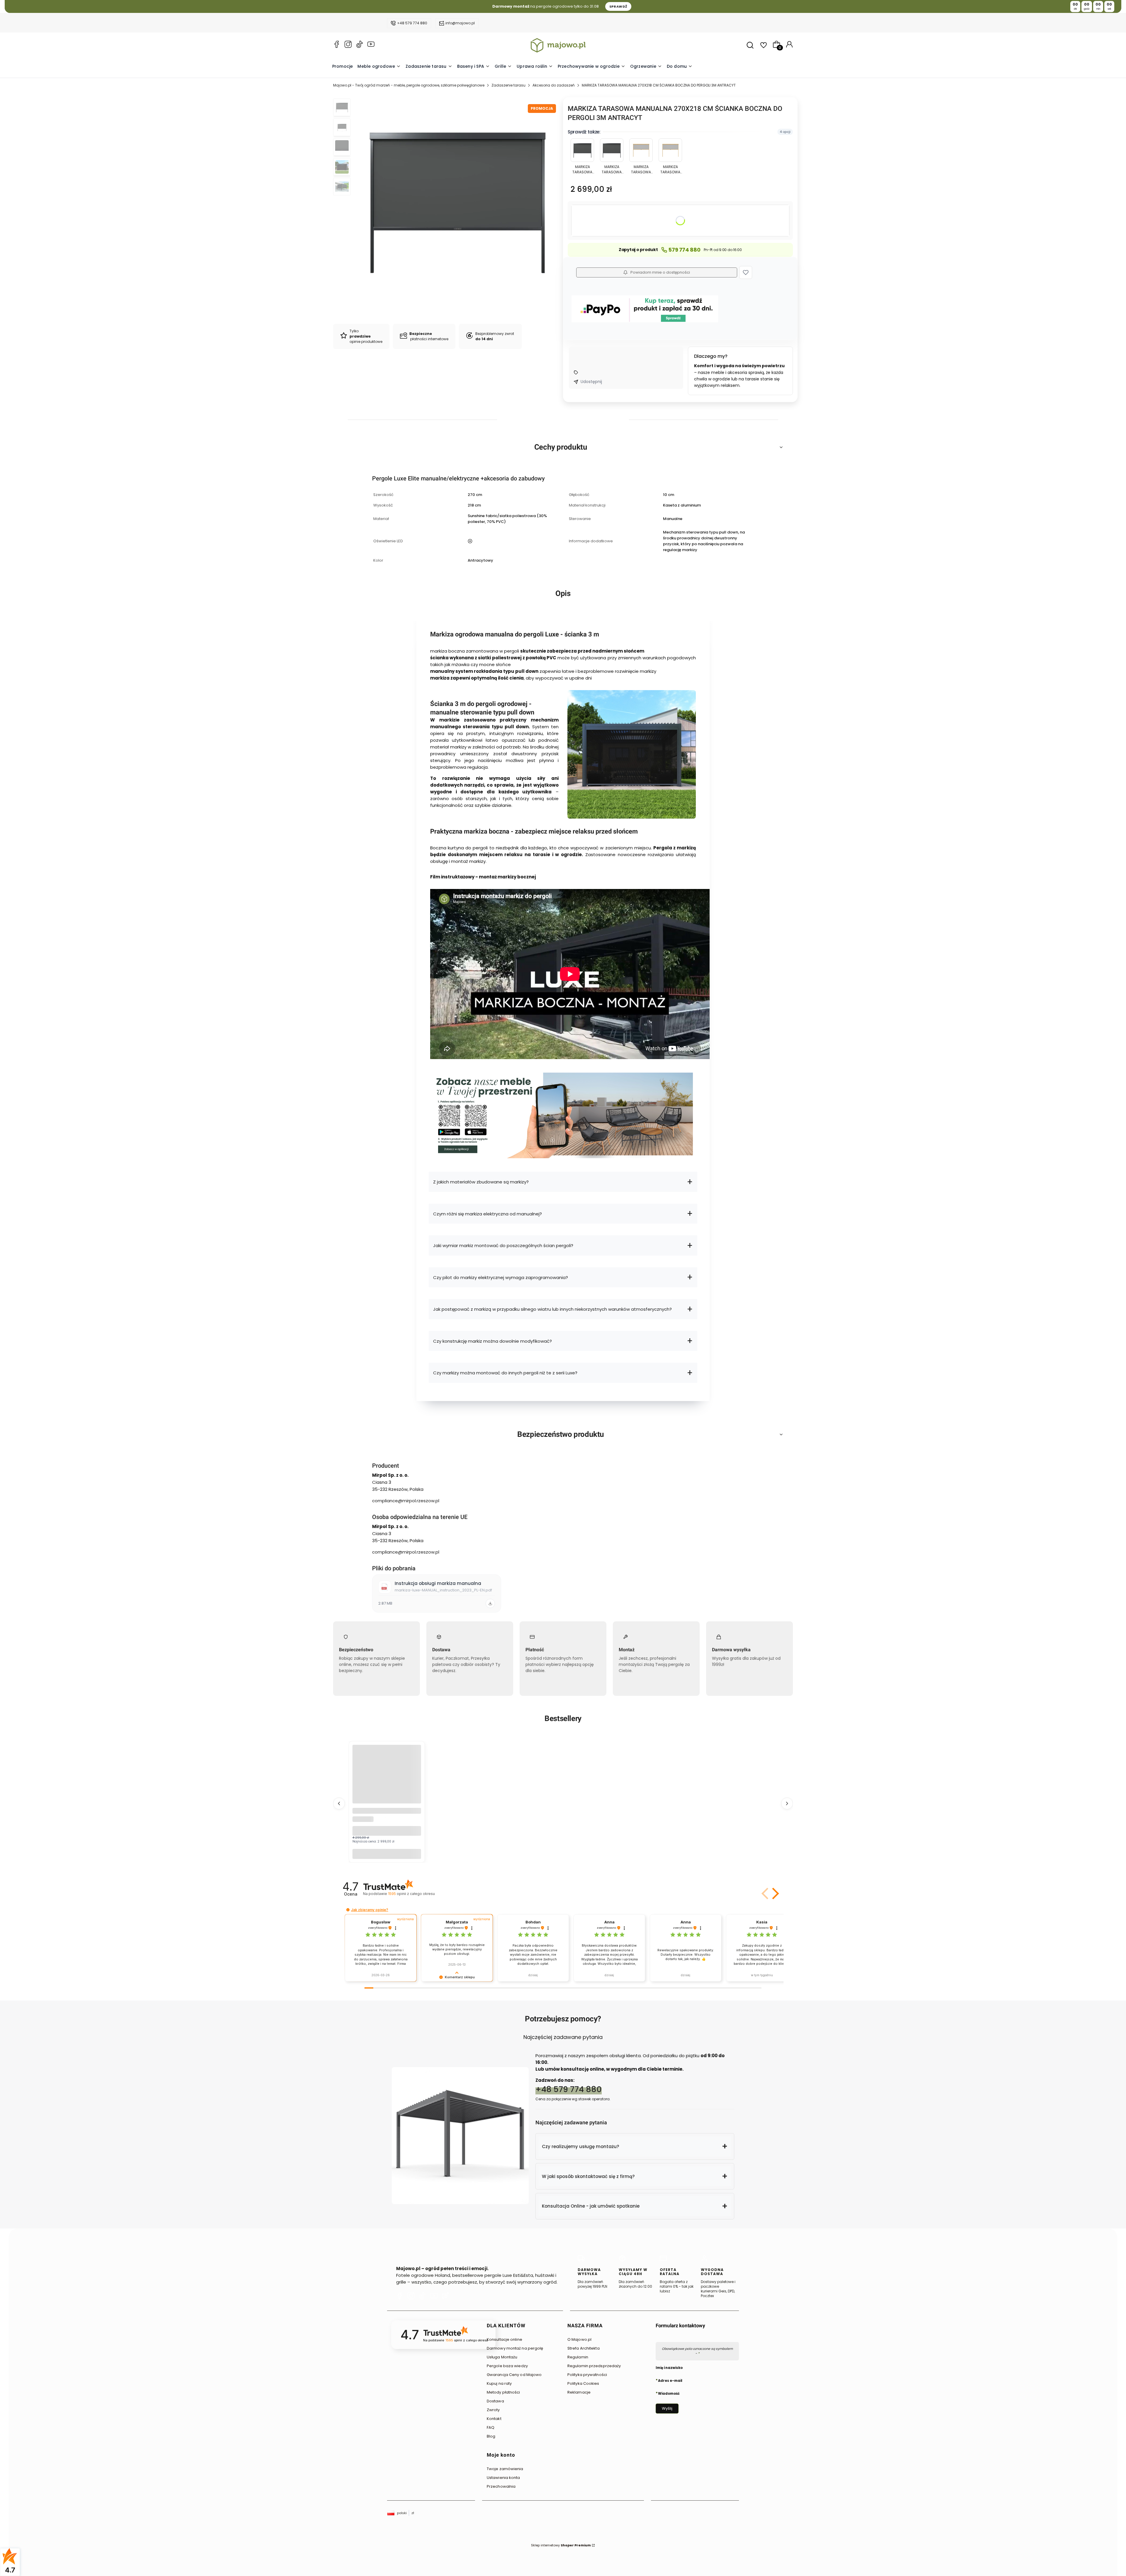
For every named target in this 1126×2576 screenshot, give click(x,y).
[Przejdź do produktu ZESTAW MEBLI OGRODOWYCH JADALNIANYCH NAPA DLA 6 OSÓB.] (387, 1779)
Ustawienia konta (503, 2478)
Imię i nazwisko (669, 2368)
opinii (411, 1894)
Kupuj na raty (499, 2383)
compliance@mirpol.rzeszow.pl (406, 1501)
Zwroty (493, 2410)
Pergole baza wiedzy (507, 2366)
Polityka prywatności (587, 2375)
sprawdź (618, 6)
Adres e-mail (670, 2380)
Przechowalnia (501, 2486)
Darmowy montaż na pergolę (515, 2348)
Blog (491, 2436)
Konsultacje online (505, 2339)
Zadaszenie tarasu (508, 85)
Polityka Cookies (583, 2383)
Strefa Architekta (584, 2348)
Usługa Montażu (502, 2357)
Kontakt (494, 2419)
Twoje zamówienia (505, 2469)
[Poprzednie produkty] (339, 1803)
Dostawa (495, 2401)
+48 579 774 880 (412, 23)
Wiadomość (669, 2393)
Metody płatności (503, 2392)
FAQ (491, 2427)
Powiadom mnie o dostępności (660, 272)
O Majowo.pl (579, 2339)
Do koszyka (387, 1854)
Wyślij (667, 2408)
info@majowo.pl (460, 23)
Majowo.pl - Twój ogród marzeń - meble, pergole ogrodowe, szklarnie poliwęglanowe (409, 85)
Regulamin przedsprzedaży (594, 2366)
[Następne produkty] (787, 1803)
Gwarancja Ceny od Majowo (514, 2375)
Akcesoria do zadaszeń (554, 85)
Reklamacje (579, 2392)
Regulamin (578, 2357)
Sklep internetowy (561, 2545)
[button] (746, 272)
